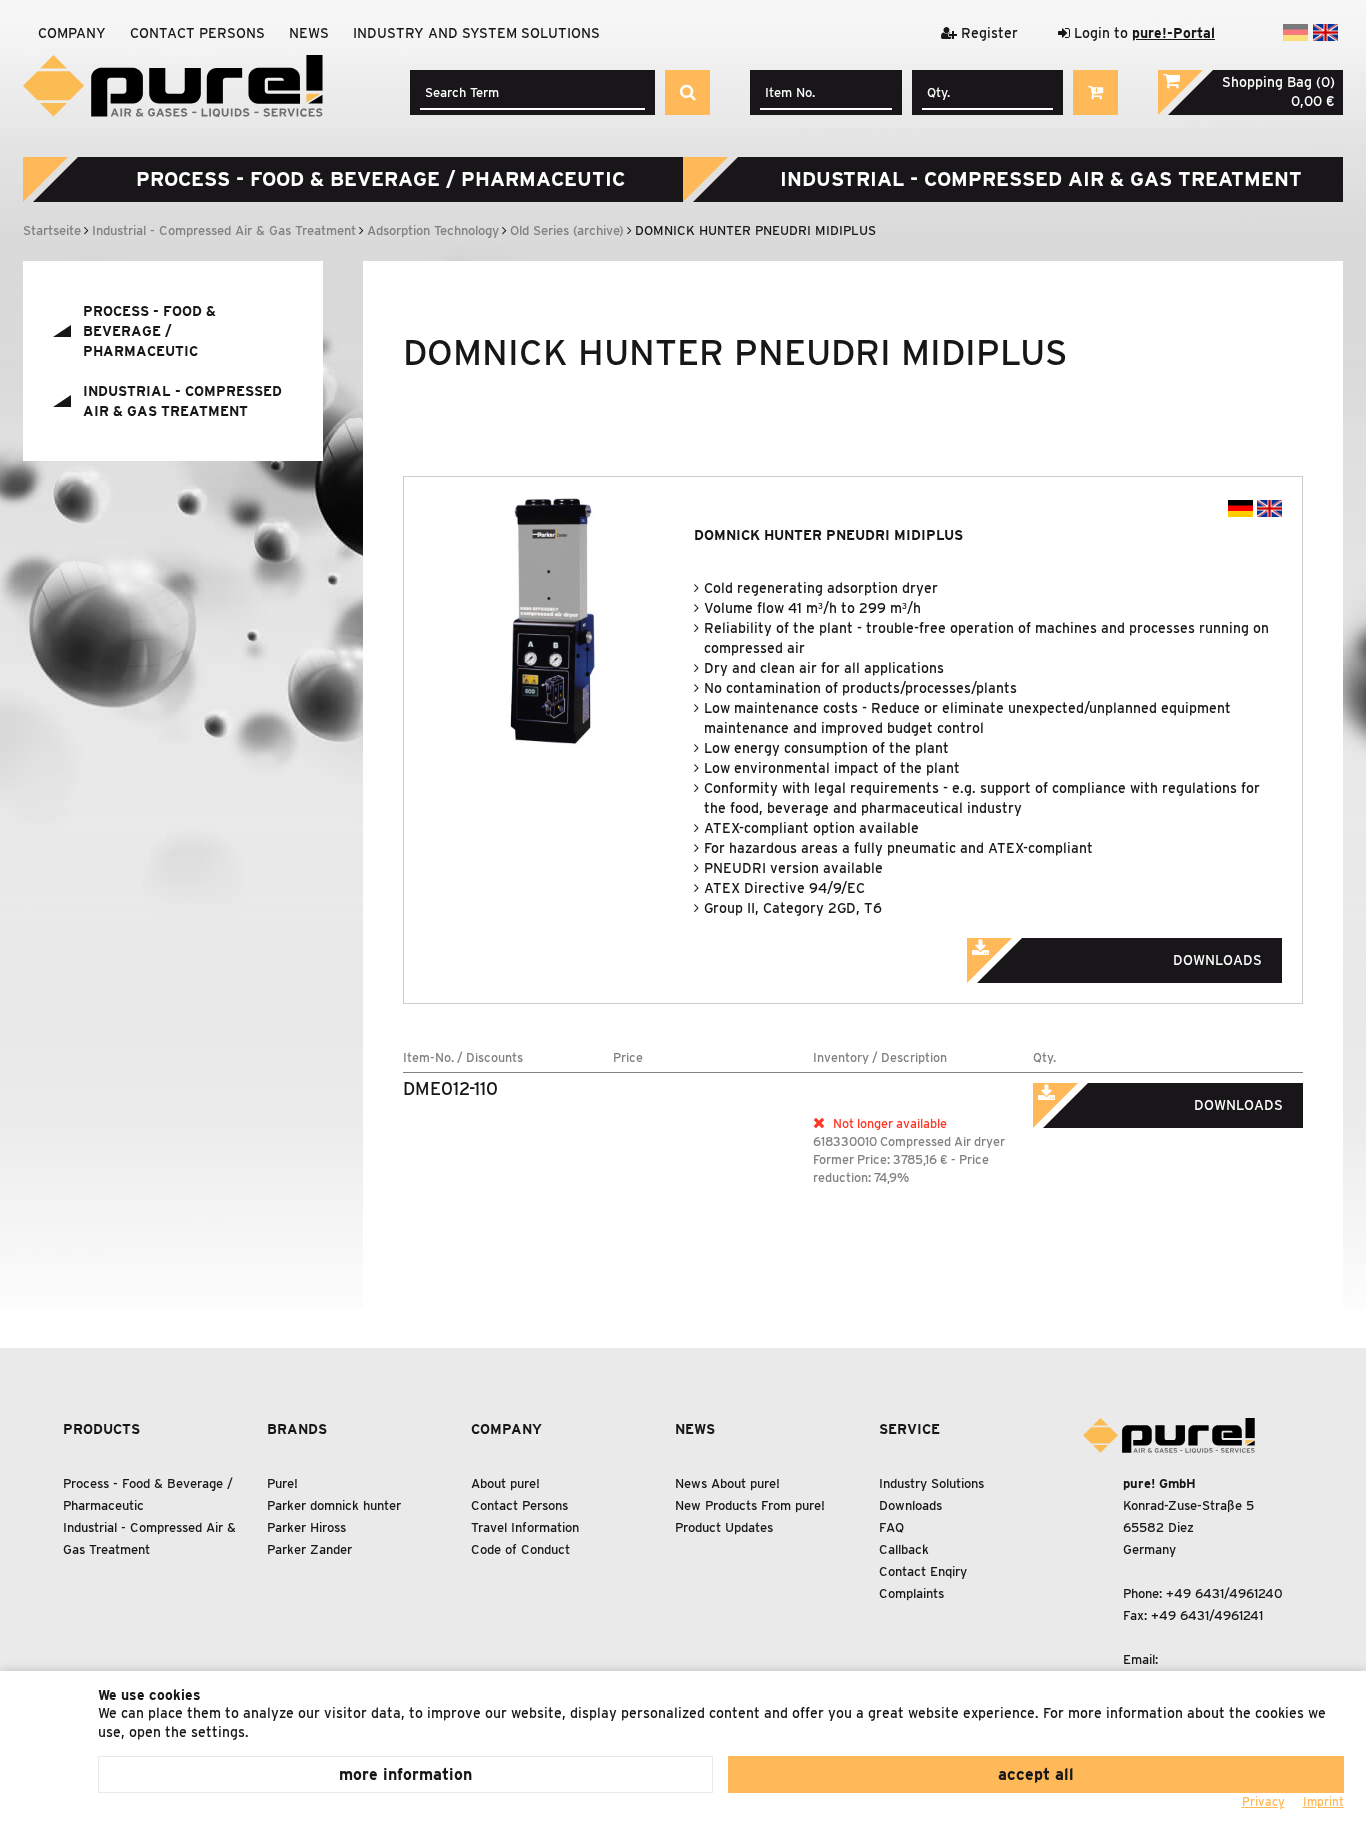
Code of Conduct (520, 1549)
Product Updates (724, 1527)
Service (909, 1429)
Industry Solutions (931, 1483)
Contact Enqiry (923, 1571)
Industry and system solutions (476, 33)
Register (987, 33)
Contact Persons (197, 33)
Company (72, 33)
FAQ (891, 1527)
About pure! (505, 1483)
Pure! (282, 1483)
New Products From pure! (750, 1505)
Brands (297, 1429)
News (309, 33)
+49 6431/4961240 (1224, 1593)
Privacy (1263, 1801)
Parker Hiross (306, 1527)
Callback (904, 1549)
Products (101, 1429)
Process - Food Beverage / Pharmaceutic (380, 179)
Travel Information (525, 1527)
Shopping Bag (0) (1278, 82)
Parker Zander (309, 1549)
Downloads (910, 1505)
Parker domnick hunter (334, 1505)
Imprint (1323, 1801)
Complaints (911, 1593)
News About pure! (727, 1483)
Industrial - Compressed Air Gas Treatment (1041, 179)
